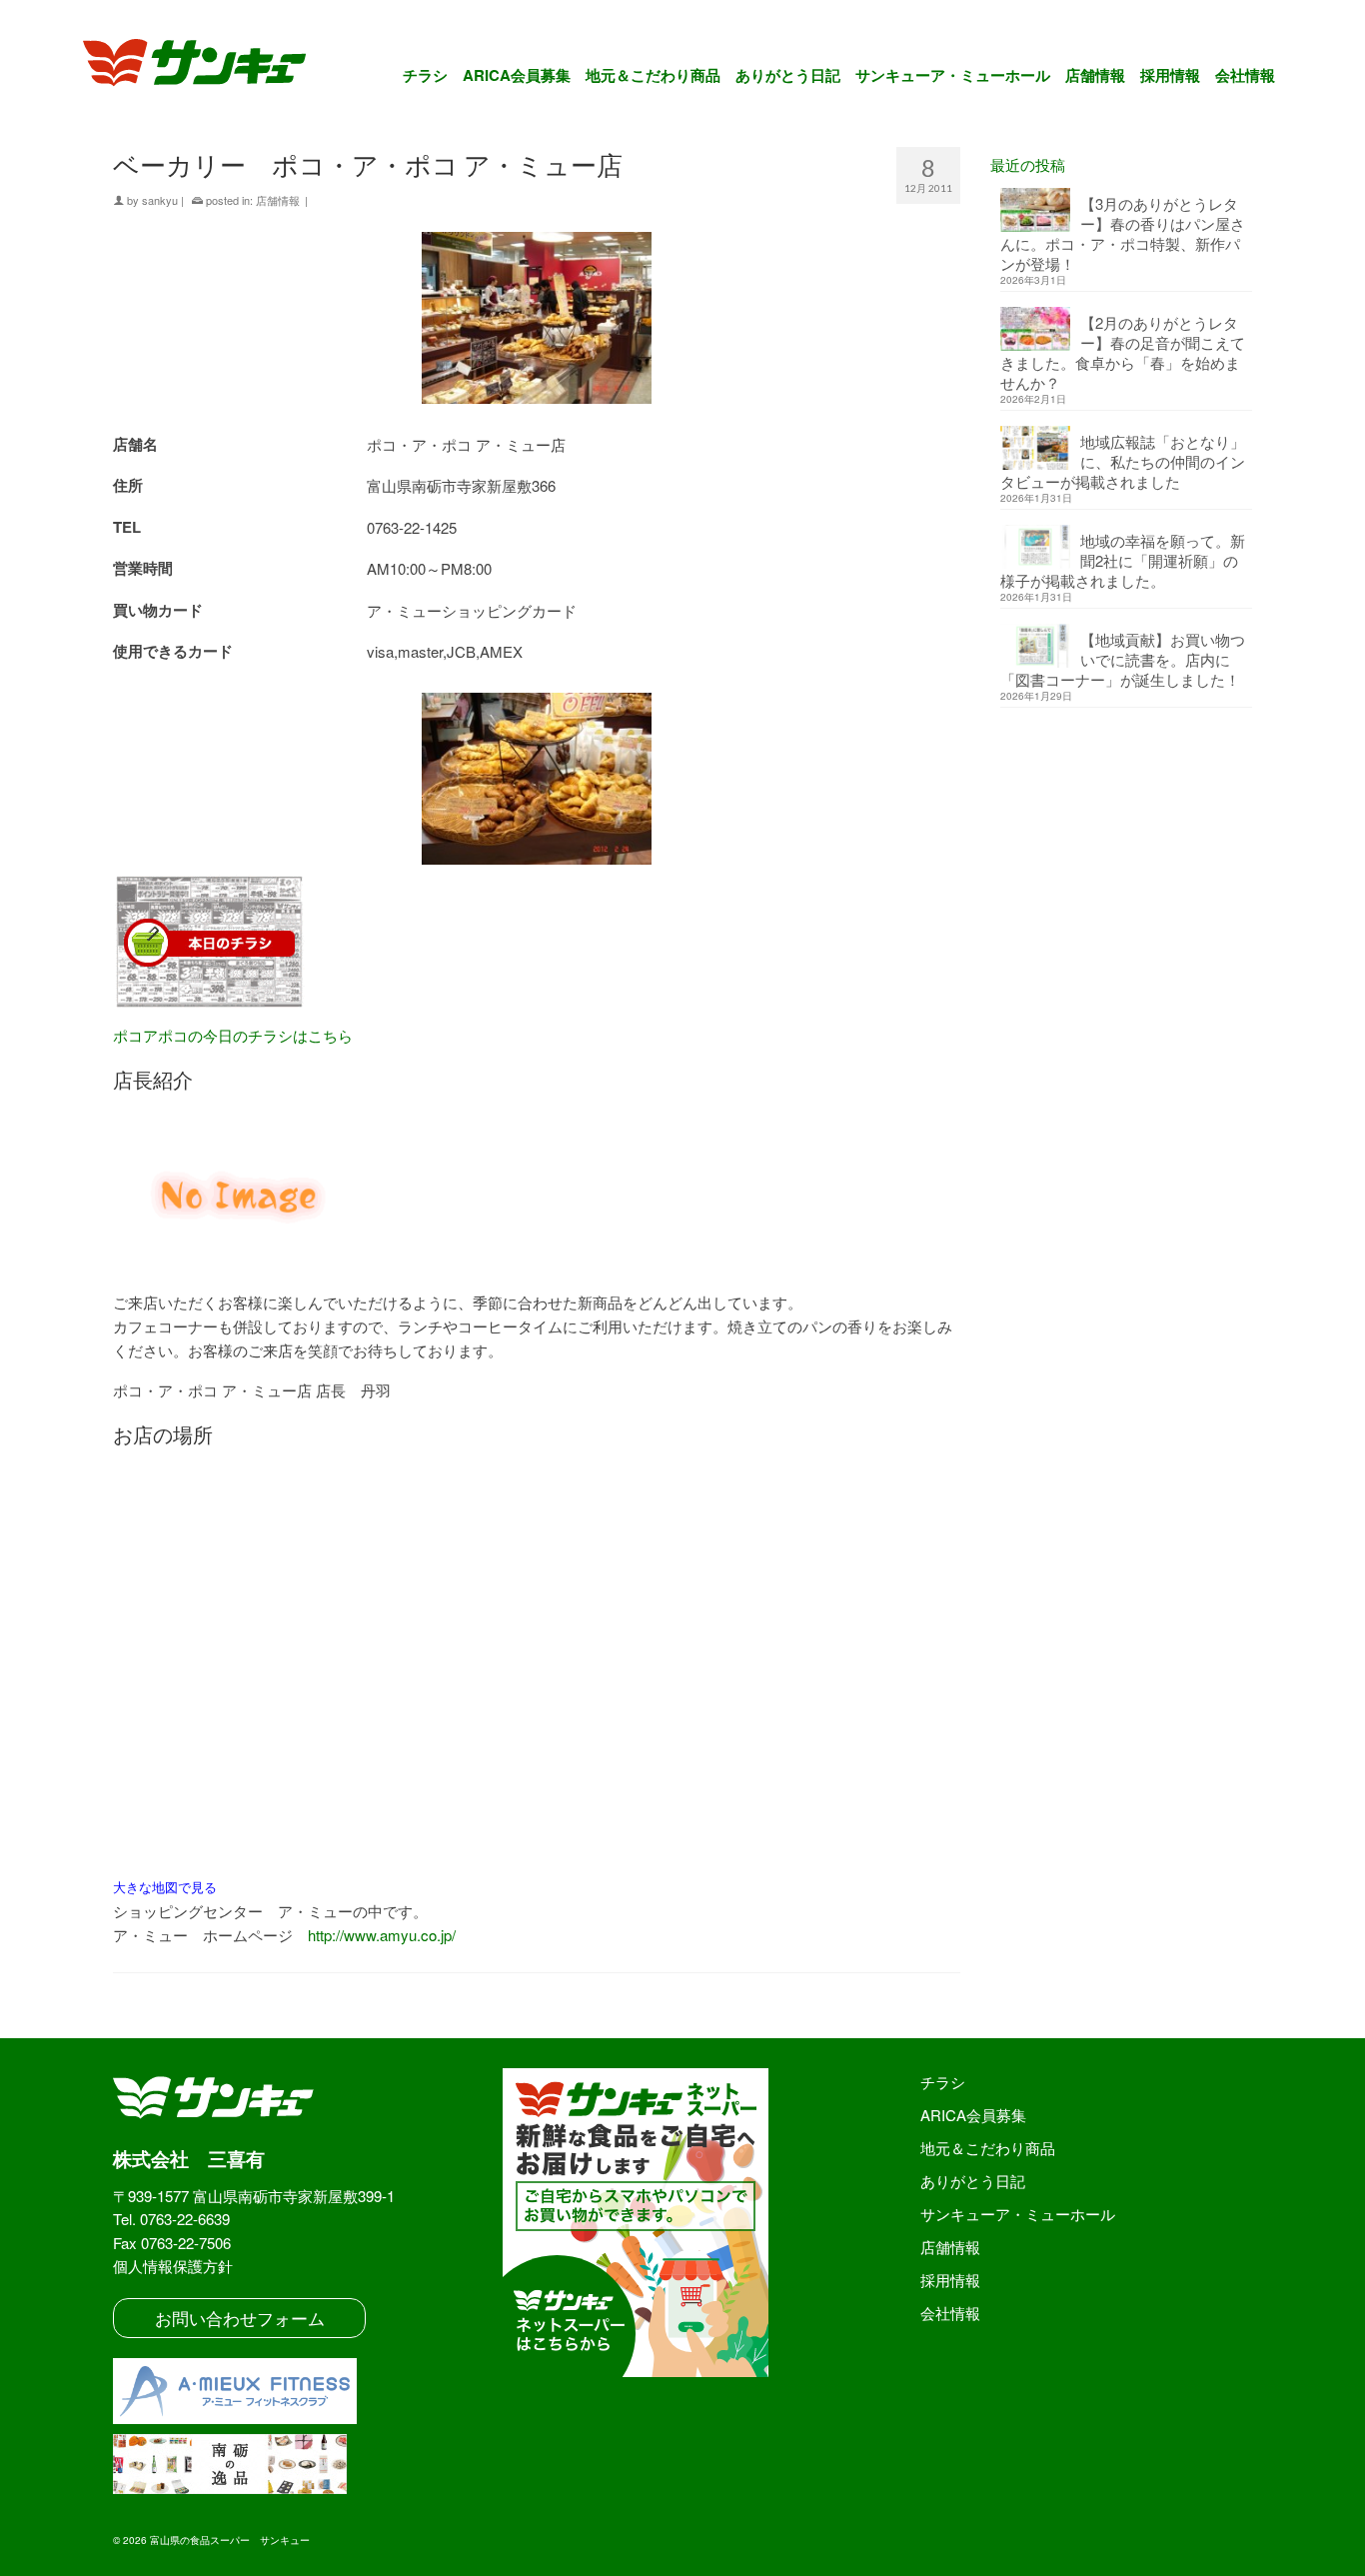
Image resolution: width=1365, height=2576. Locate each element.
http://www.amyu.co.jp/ (382, 1935)
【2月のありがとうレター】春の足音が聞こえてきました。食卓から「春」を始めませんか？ (1123, 352)
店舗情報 (278, 200)
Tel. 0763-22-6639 (171, 2219)
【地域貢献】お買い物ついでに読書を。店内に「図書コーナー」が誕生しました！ (1123, 659)
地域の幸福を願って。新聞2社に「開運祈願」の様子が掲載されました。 (1123, 560)
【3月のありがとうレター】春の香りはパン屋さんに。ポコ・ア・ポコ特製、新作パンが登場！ (1123, 233)
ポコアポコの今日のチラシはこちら (233, 1035)
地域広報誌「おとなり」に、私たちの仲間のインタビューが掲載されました (1123, 461)
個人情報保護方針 (173, 2266)
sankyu (160, 200)
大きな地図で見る (165, 1887)
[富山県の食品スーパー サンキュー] (207, 66)
